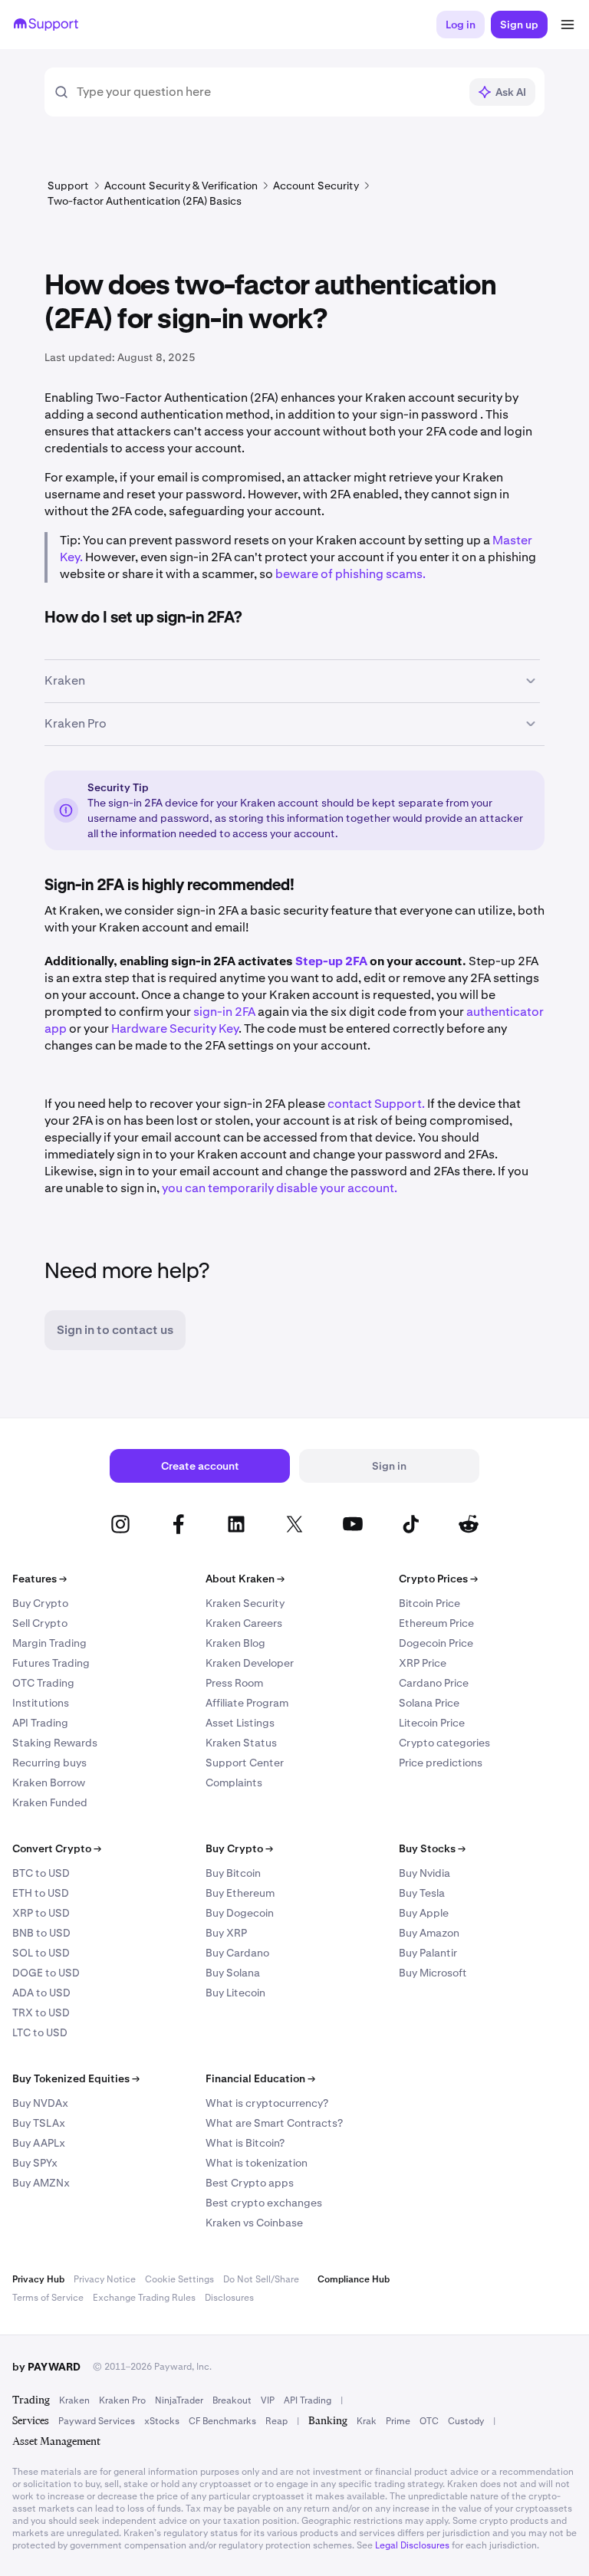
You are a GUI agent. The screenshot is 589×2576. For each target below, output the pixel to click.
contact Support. (376, 1104)
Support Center (245, 1763)
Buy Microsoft (433, 1973)
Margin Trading (49, 1643)
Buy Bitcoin (233, 1873)
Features (39, 1579)
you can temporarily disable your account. (280, 1188)
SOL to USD (41, 1953)
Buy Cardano (237, 1953)
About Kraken (245, 1579)
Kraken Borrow (49, 1783)
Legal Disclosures (412, 2545)
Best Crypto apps (250, 2183)
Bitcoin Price (429, 1603)
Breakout (232, 2400)
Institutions (41, 1703)
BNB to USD (41, 1933)
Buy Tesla (422, 1893)
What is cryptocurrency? (267, 2103)
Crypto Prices (438, 1579)
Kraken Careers (244, 1623)
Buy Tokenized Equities (76, 2078)
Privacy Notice (105, 2279)
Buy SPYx (35, 2163)
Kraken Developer (250, 1663)
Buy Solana (233, 1973)
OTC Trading (43, 1683)
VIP (268, 2400)
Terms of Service (48, 2298)
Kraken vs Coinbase (254, 2223)
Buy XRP (226, 1933)
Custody (466, 2421)
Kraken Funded (50, 1802)
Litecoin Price (432, 1723)
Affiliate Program (247, 1703)
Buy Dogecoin (240, 1913)
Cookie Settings (179, 2279)
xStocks (162, 2421)
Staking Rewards (55, 1743)
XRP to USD (41, 1913)
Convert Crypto (57, 1848)
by (46, 2367)
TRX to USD (41, 2013)
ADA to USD (41, 1993)
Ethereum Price (436, 1623)
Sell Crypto (40, 1623)
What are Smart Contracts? (274, 2123)
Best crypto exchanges (264, 2203)
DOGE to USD (46, 1973)
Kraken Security (245, 1603)
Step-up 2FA (331, 961)
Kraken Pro (122, 2400)
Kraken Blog (235, 1643)
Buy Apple (424, 1913)
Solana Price (429, 1703)
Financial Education (260, 2078)
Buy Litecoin (235, 1993)
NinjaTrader (179, 2400)
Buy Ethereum (240, 1893)
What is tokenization (257, 2163)
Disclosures (229, 2298)
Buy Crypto (40, 1603)
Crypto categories (444, 1743)
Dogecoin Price (436, 1643)
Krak (367, 2421)
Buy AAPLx (39, 2143)
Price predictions (441, 1763)
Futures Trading (51, 1663)
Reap (276, 2421)
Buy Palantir (428, 1953)
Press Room (234, 1683)
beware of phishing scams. (350, 574)
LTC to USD (40, 2032)
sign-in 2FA (224, 1012)
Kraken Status (241, 1743)
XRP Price (423, 1663)
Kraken (74, 2400)
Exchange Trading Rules (144, 2298)
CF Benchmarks (222, 2421)
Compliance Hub (354, 2279)
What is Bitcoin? (245, 2143)
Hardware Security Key (174, 1028)
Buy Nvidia (424, 1873)
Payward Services (97, 2421)
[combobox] (268, 92)
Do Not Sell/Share (261, 2279)
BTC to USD (41, 1873)
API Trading (40, 1723)
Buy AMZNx (41, 2183)
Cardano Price (434, 1683)
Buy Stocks (432, 1848)
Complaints (234, 1783)
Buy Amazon (429, 1933)
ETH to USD (41, 1893)
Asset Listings (240, 1723)
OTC (429, 2421)
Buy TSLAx (39, 2123)
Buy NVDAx (40, 2103)
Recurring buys (49, 1763)
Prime (398, 2421)
